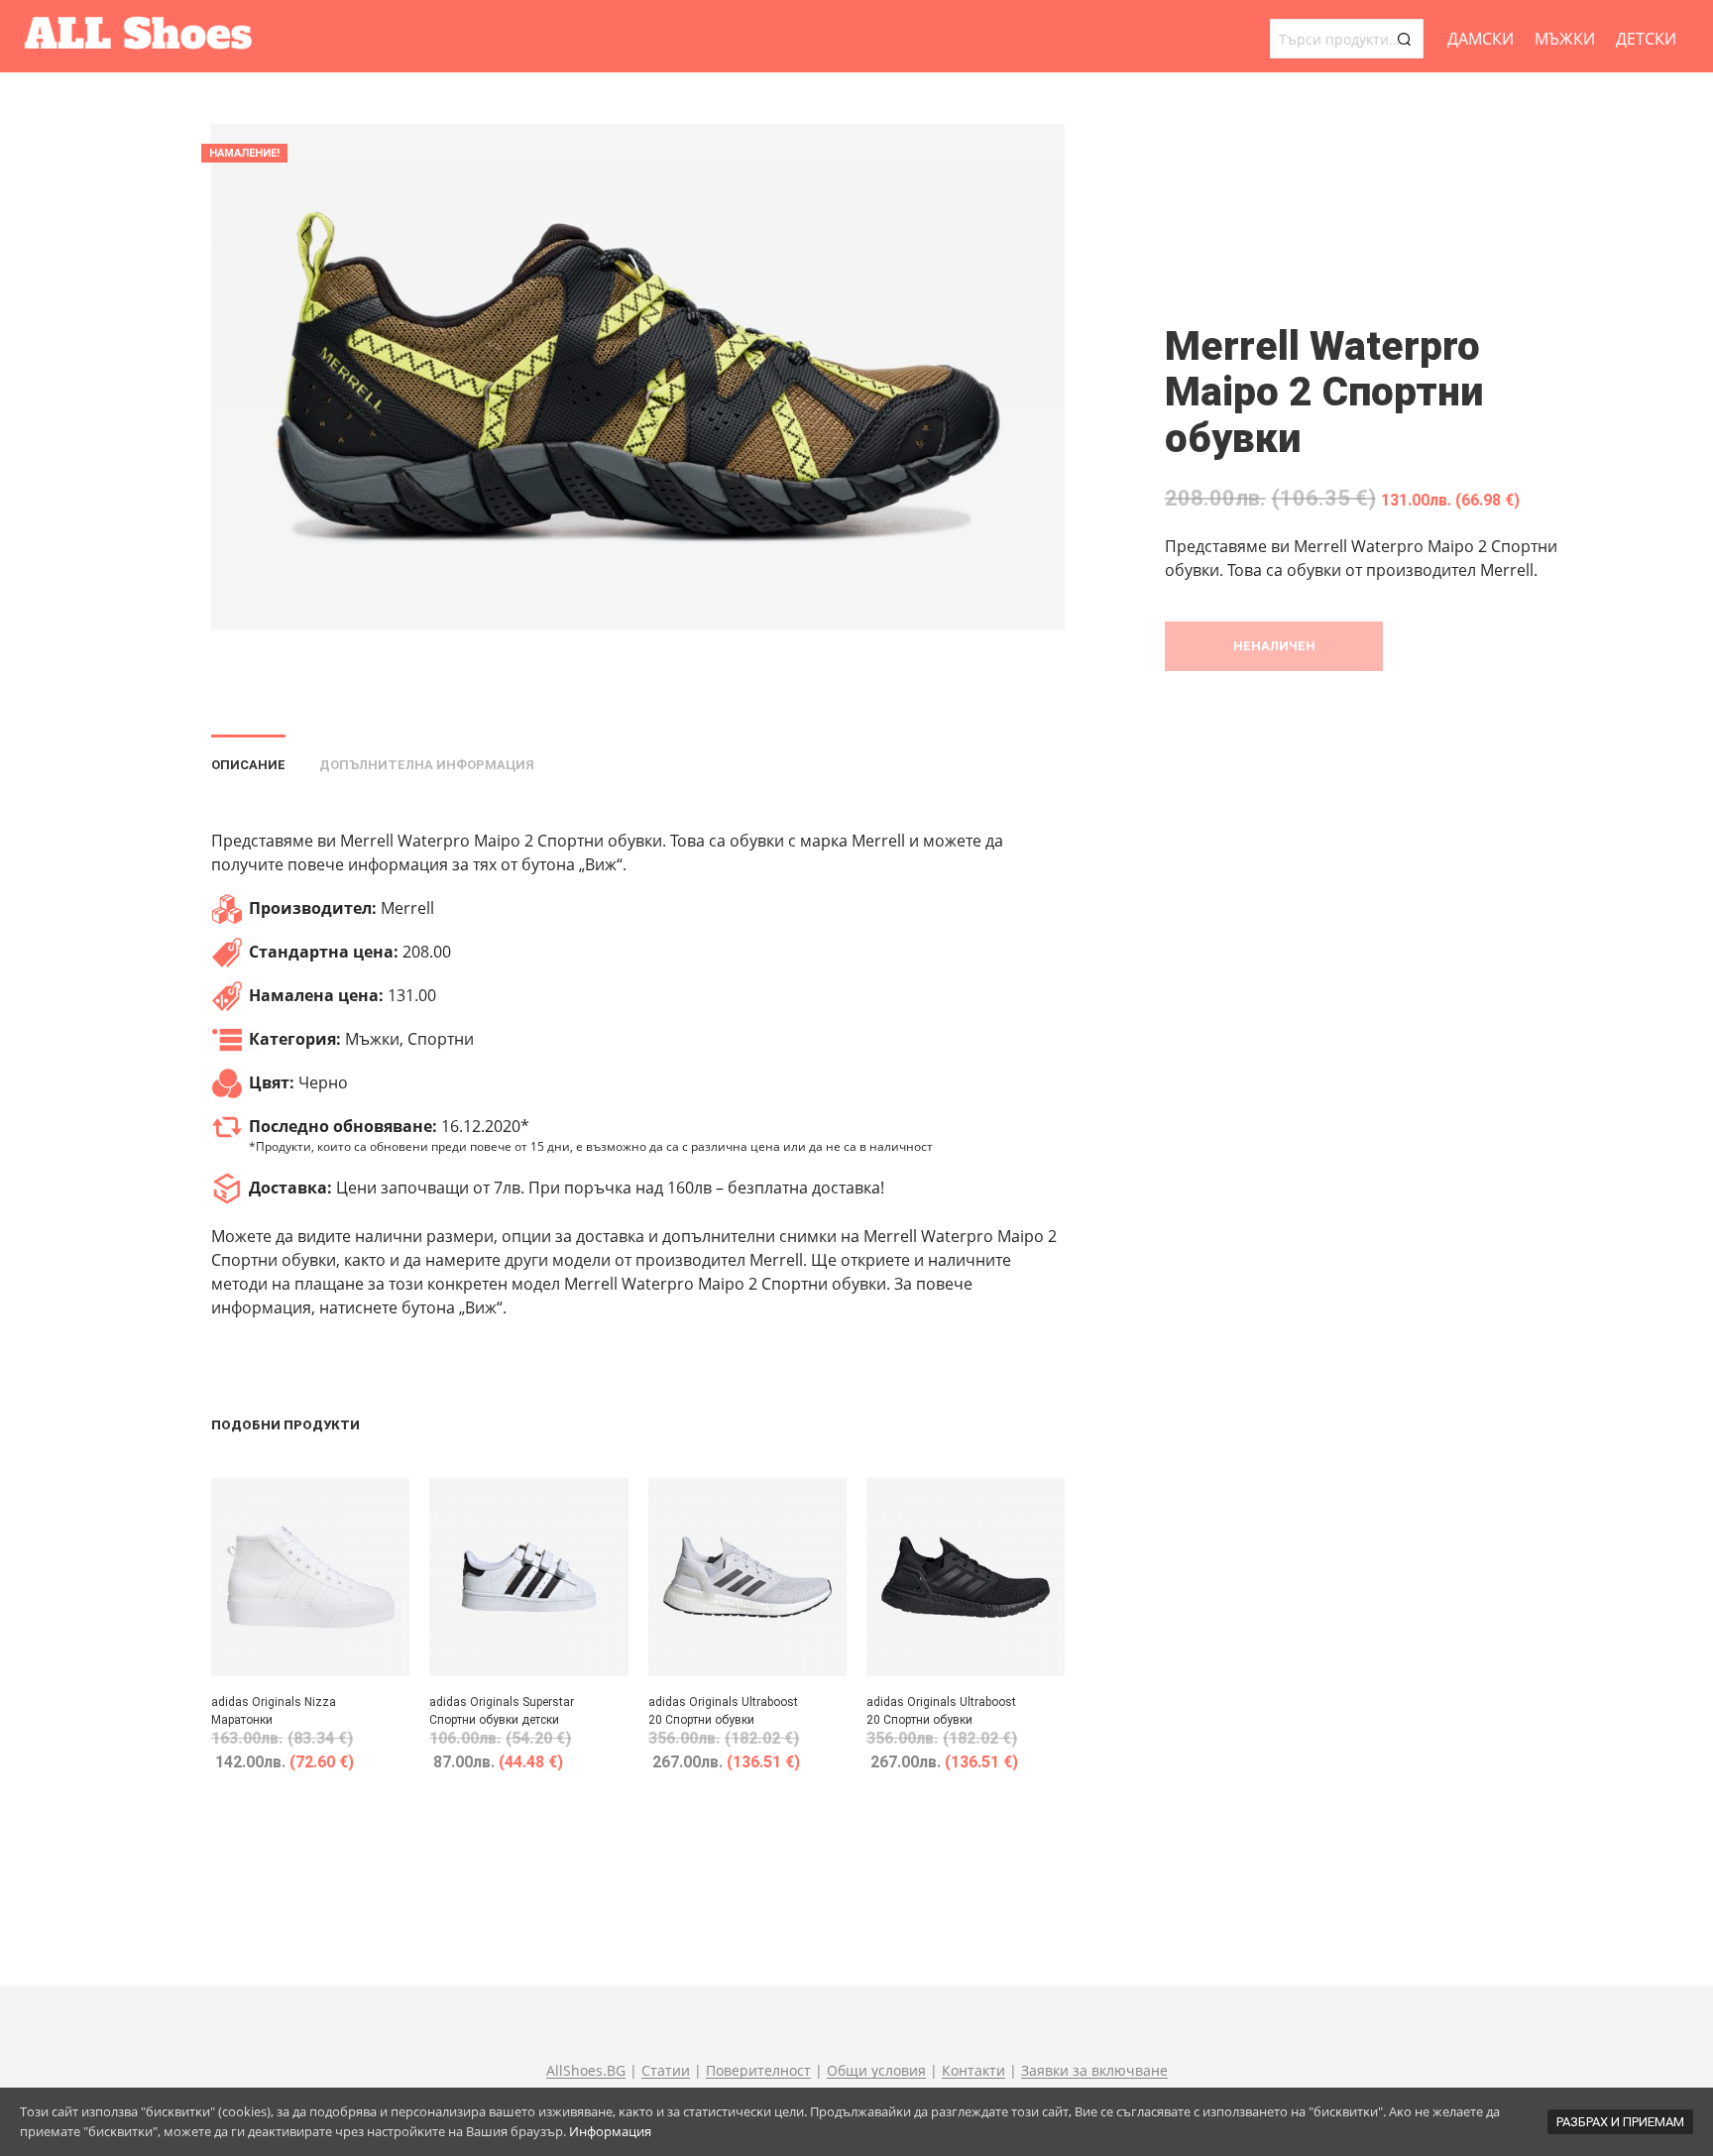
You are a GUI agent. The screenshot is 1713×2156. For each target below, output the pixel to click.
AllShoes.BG (586, 2071)
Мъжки (1565, 39)
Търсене (1404, 39)
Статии (666, 2071)
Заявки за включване (1094, 2071)
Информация (610, 2131)
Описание (248, 765)
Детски (1646, 39)
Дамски (1481, 39)
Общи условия (876, 2071)
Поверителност (758, 2071)
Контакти (973, 2071)
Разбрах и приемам (1620, 2122)
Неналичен (1274, 646)
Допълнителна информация (427, 765)
